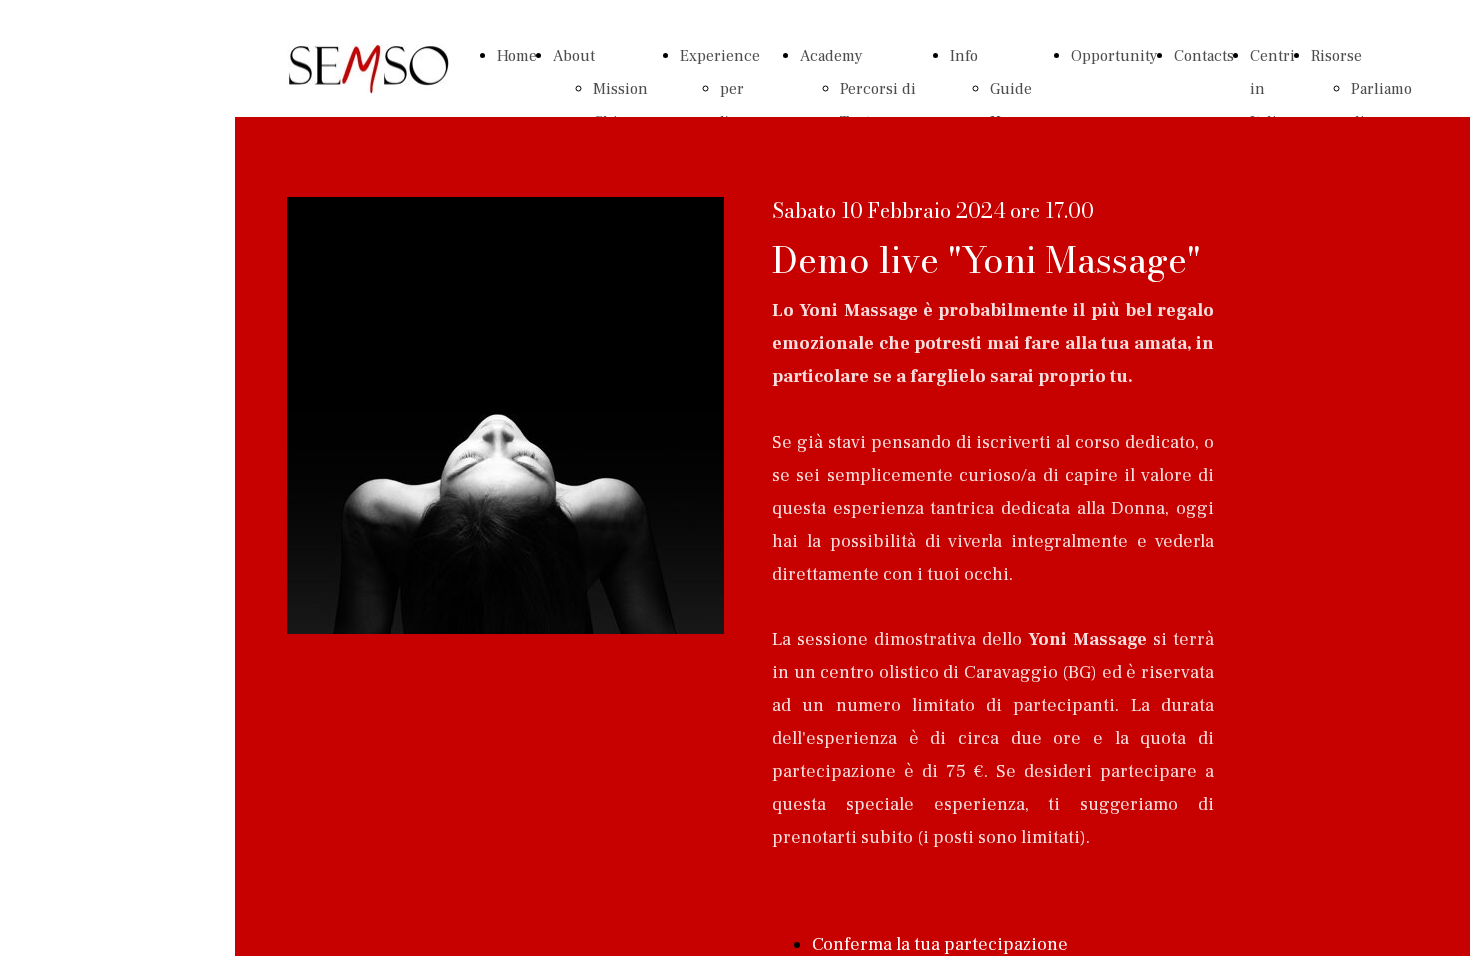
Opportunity (1114, 56)
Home (517, 56)
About (574, 56)
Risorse (1336, 56)
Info (964, 56)
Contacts (1204, 56)
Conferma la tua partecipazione (940, 944)
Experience (720, 56)
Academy (831, 56)
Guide (1011, 89)
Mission (620, 89)
